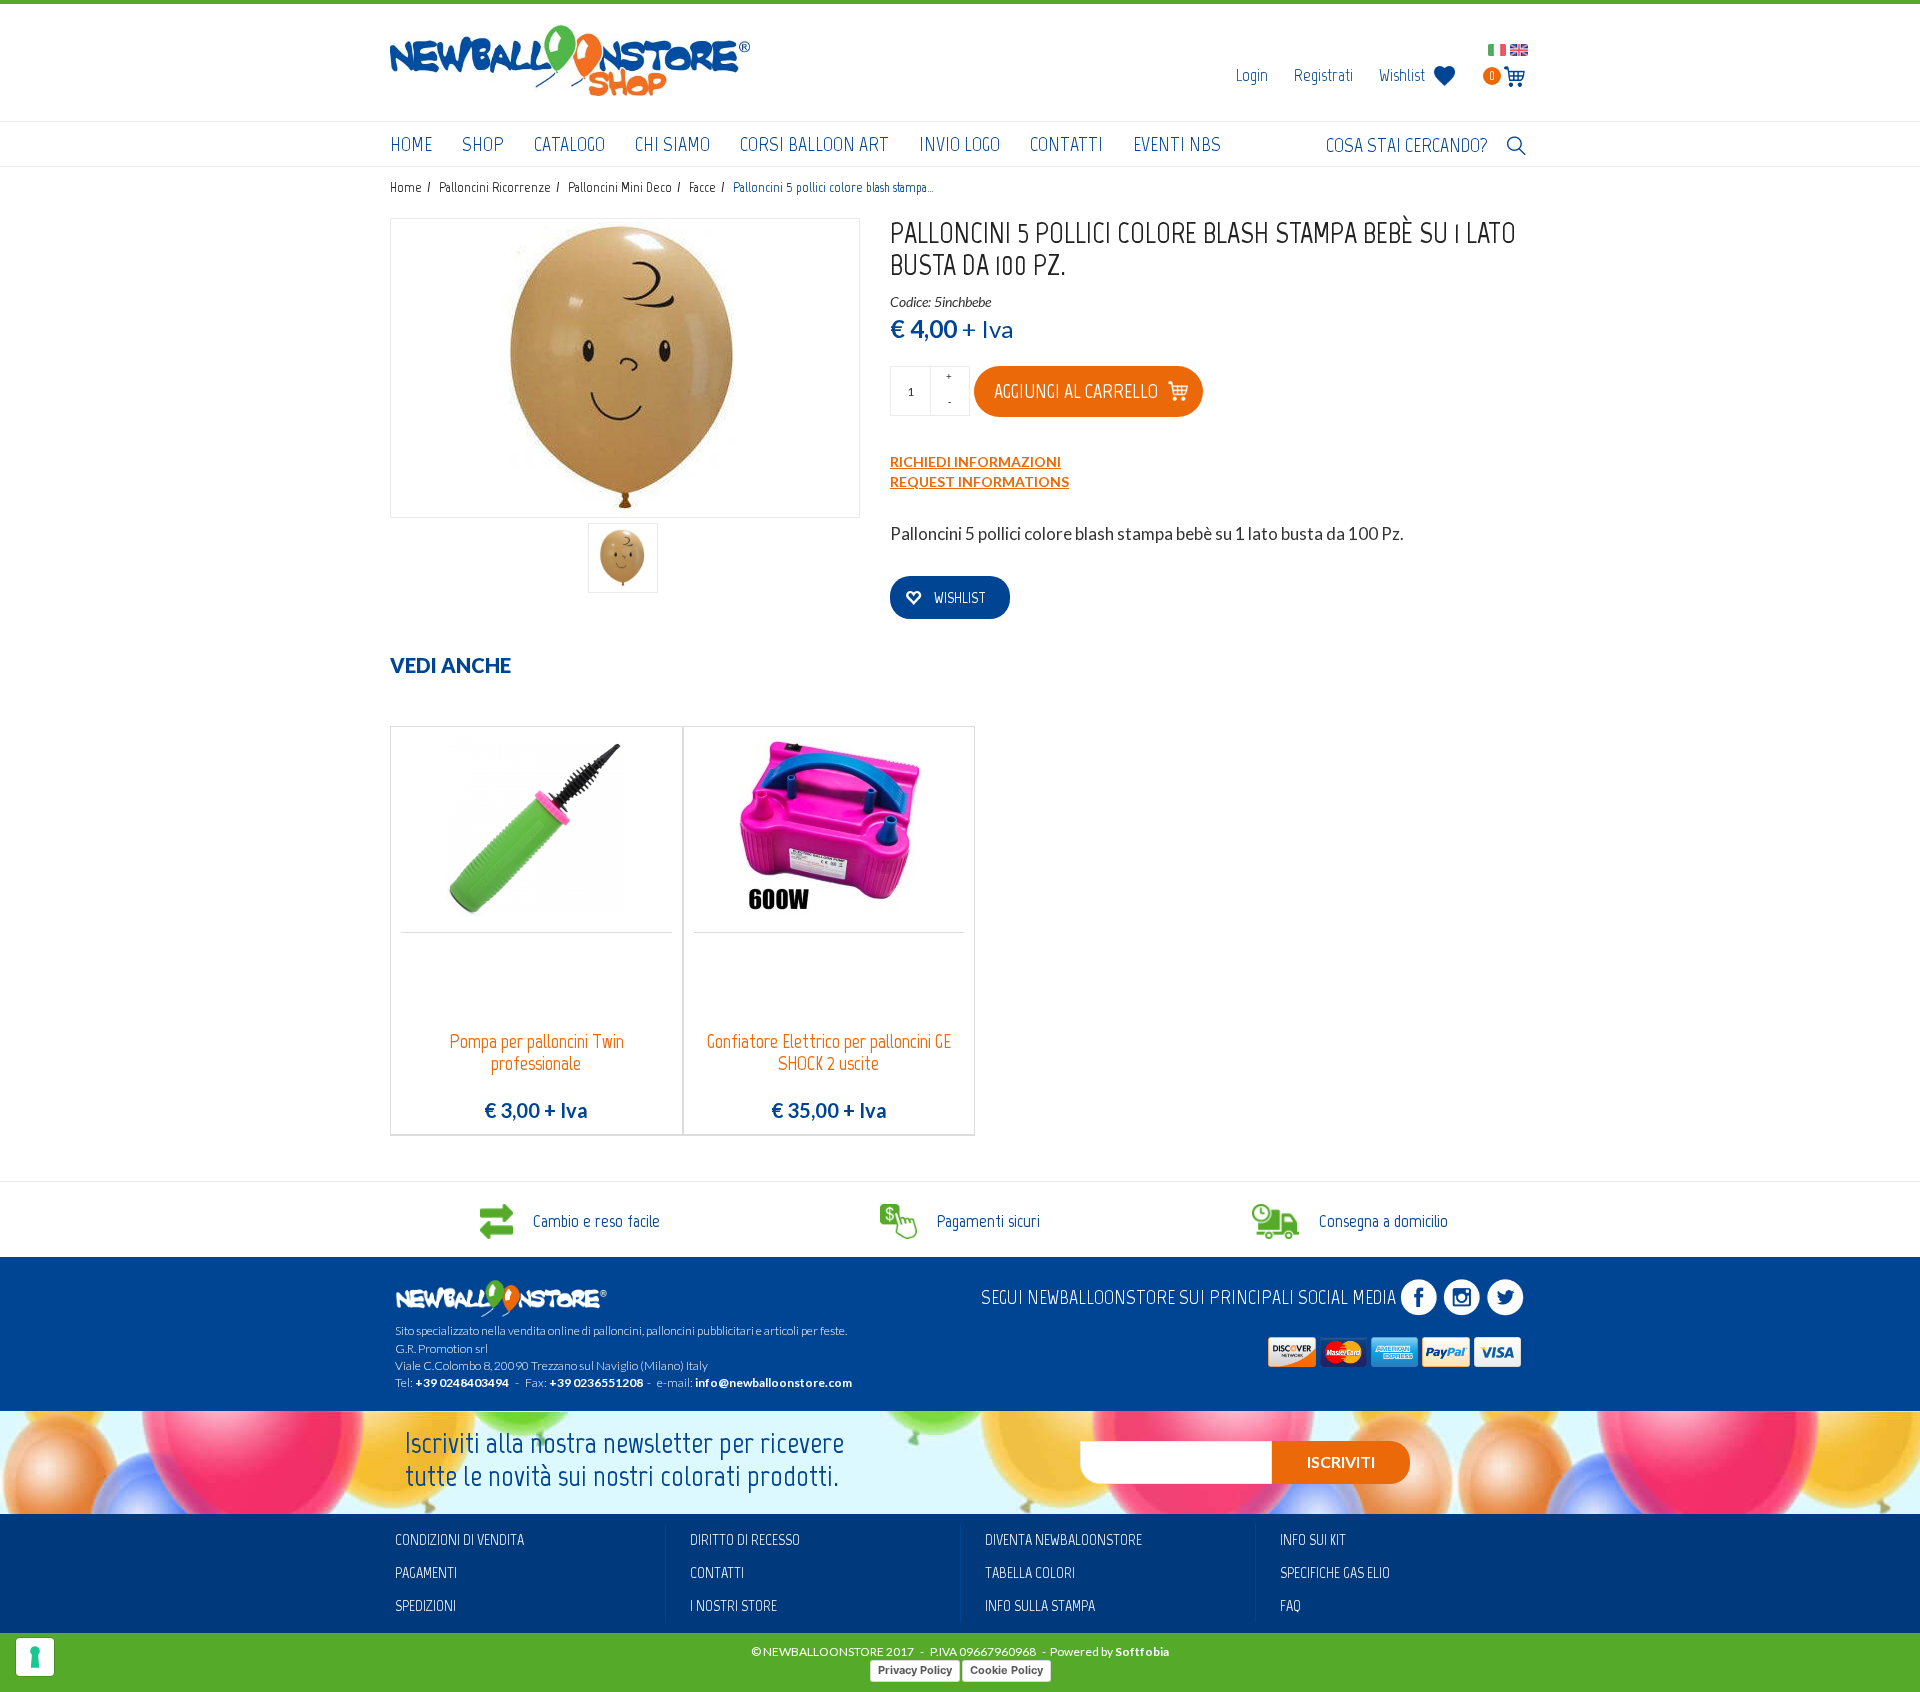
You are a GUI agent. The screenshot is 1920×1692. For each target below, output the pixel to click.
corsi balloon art (814, 144)
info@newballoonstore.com (773, 1382)
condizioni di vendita (459, 1539)
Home (411, 144)
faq (1290, 1605)
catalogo (569, 144)
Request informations (979, 481)
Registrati (1323, 75)
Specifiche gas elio (1335, 1572)
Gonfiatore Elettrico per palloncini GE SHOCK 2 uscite (829, 1052)
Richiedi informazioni (975, 461)
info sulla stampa (1040, 1605)
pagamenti (426, 1572)
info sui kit (1313, 1539)
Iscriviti (1341, 1461)
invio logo (959, 144)
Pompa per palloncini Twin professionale (536, 1052)
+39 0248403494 (462, 1382)
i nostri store (733, 1605)
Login (1252, 75)
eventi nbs (1177, 144)
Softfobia (1142, 1651)
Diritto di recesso (745, 1539)
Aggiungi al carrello (1076, 391)
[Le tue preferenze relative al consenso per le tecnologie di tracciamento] (35, 1657)
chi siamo (672, 144)
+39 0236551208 (596, 1382)
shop (483, 144)
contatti (1066, 144)
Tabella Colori (1030, 1572)
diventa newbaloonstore (1063, 1539)
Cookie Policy (1006, 1670)
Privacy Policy (915, 1670)
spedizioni (425, 1605)
